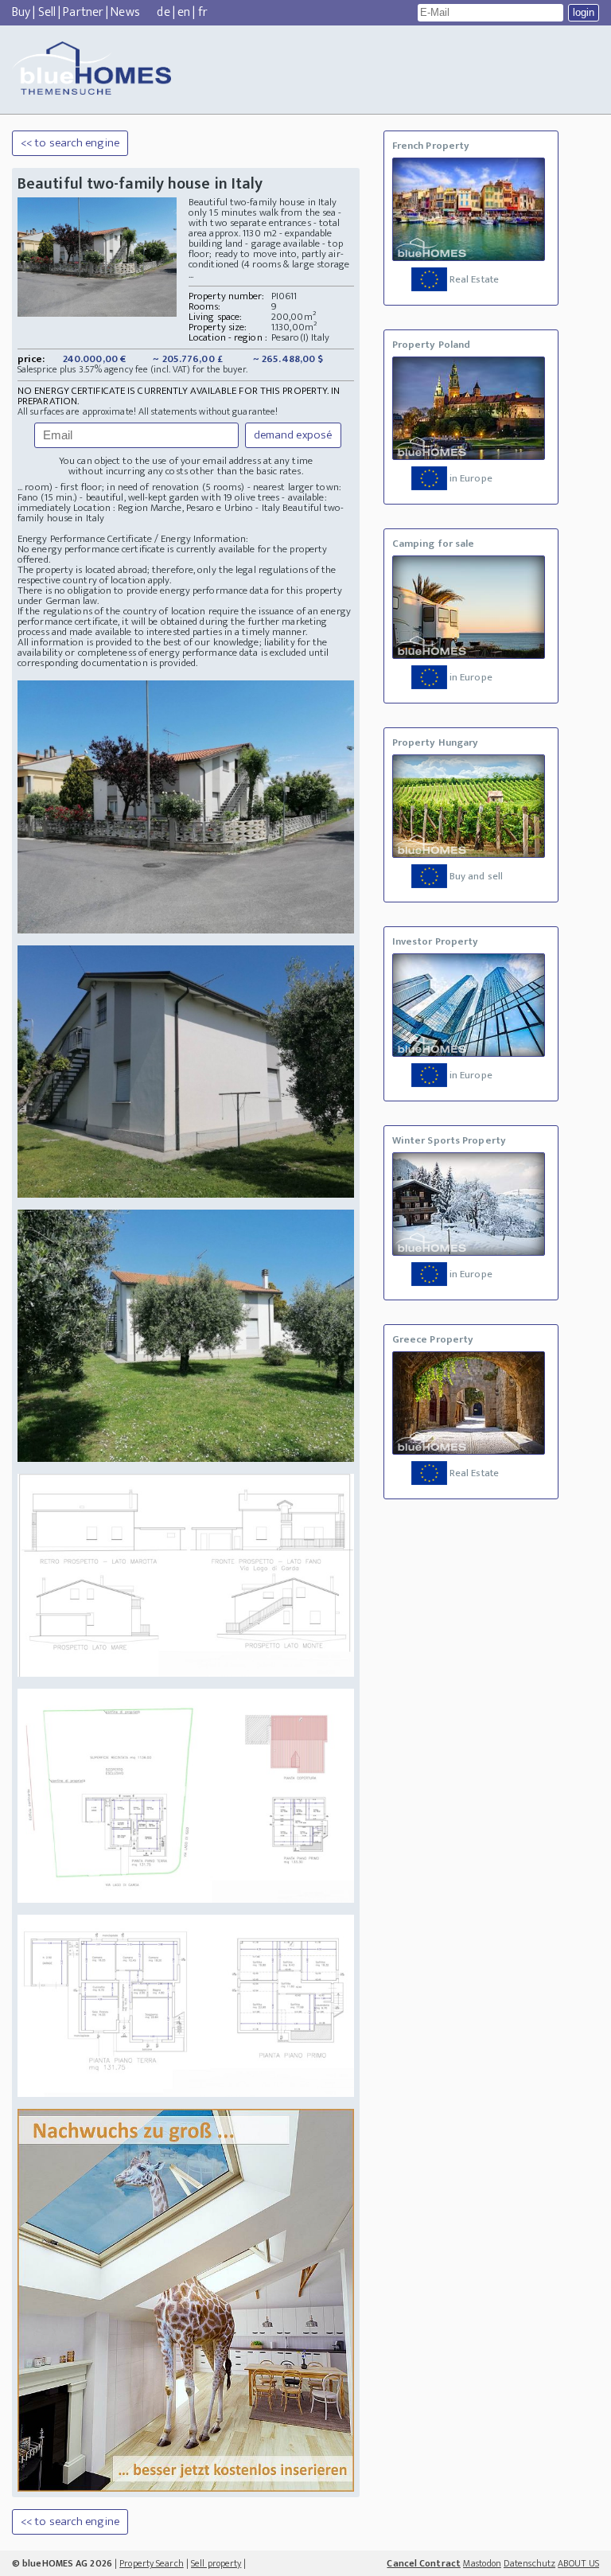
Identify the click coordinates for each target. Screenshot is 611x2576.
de (163, 12)
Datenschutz (529, 2563)
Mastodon (482, 2563)
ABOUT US (578, 2563)
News (125, 12)
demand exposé (293, 435)
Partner (83, 12)
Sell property (216, 2563)
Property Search (152, 2563)
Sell (47, 12)
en (184, 12)
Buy (21, 12)
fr (203, 12)
